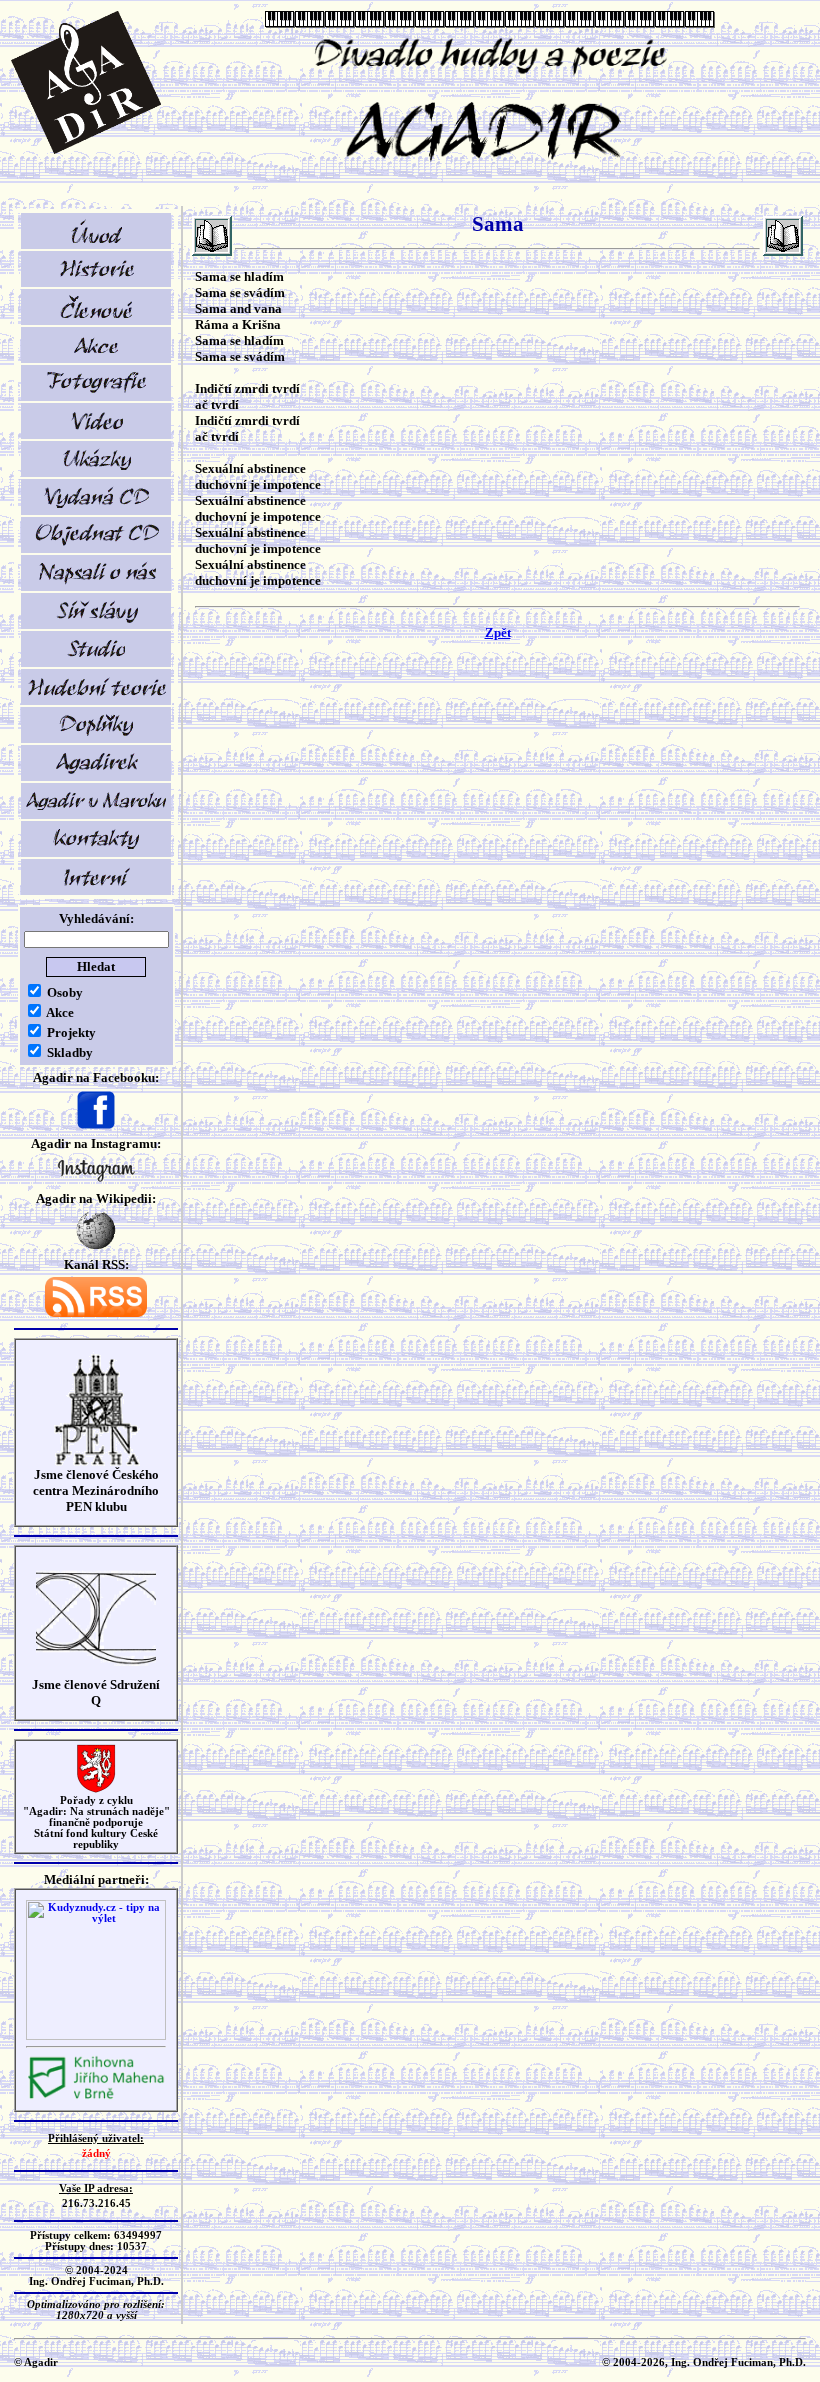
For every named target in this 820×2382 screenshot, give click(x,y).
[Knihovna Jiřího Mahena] (96, 2096)
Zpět (498, 632)
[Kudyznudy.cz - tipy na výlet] (96, 2036)
